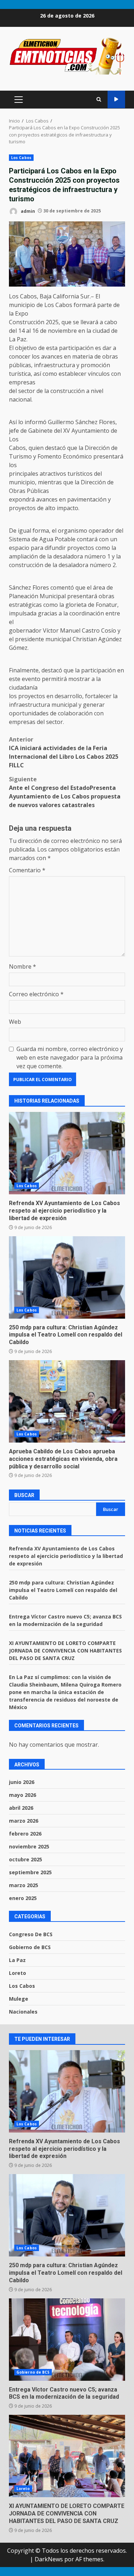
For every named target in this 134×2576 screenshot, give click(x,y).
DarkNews (49, 2559)
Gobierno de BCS (30, 1947)
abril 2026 (21, 1808)
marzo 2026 (24, 1821)
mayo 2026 (23, 1795)
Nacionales (23, 2012)
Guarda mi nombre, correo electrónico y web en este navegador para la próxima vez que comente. (70, 1057)
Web (15, 1022)
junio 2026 (22, 1782)
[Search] (99, 99)
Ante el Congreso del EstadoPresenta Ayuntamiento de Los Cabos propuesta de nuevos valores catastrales (65, 792)
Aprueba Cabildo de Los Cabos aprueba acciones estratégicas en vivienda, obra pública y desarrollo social (67, 1401)
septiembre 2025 (30, 1872)
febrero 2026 (25, 1834)
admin (27, 211)
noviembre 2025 (29, 1846)
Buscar (24, 1495)
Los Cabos (21, 158)
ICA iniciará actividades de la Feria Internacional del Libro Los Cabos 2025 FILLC (64, 752)
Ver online (116, 99)
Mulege (19, 1999)
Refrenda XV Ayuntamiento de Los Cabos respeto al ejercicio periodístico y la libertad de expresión (67, 1153)
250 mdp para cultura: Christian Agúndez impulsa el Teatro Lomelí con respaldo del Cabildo (67, 1277)
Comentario (27, 870)
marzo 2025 (24, 1885)
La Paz (17, 1960)
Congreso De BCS (31, 1934)
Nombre (23, 966)
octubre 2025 (26, 1859)
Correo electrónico (36, 994)
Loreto (18, 1973)
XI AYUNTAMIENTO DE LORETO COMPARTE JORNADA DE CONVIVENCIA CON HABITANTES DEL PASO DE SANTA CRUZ (65, 1651)
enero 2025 (23, 1898)
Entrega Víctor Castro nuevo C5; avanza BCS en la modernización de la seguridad (67, 2340)
